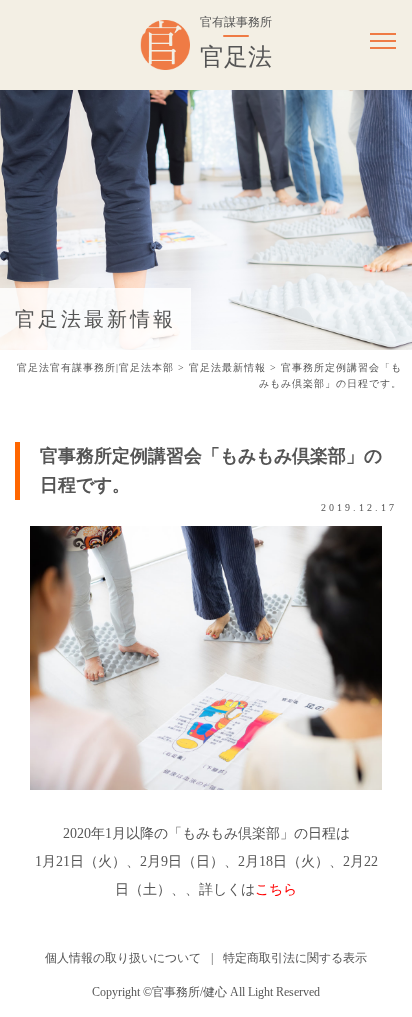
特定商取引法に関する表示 (295, 958)
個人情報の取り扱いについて (123, 958)
